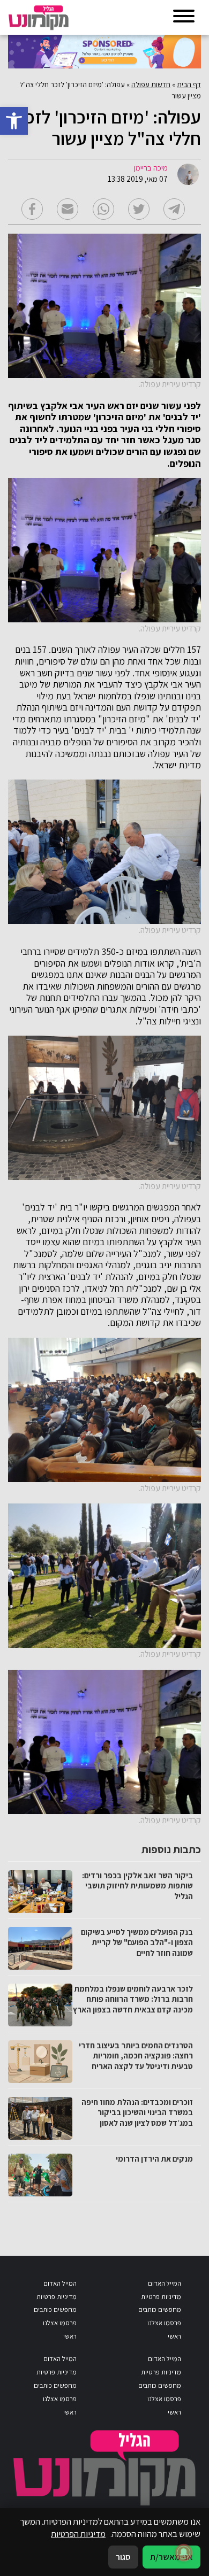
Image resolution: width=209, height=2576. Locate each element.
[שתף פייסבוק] (32, 209)
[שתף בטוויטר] (139, 209)
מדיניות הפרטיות (78, 2534)
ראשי (174, 2336)
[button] (14, 121)
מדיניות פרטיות (161, 2297)
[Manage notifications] (184, 2552)
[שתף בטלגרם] (174, 209)
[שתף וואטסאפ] (103, 209)
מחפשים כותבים (160, 2309)
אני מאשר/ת (171, 2557)
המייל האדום (165, 2283)
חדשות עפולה (151, 84)
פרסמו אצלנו (164, 2323)
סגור (123, 2557)
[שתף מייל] (68, 209)
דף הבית (189, 84)
